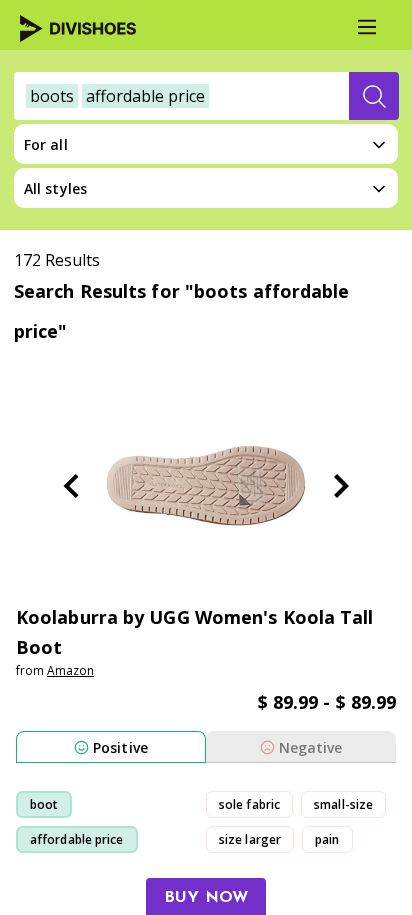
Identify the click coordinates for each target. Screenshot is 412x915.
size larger (250, 839)
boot (44, 804)
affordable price (77, 839)
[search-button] (374, 96)
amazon (70, 670)
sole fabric (249, 804)
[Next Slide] (341, 486)
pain (327, 839)
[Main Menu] (367, 27)
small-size (343, 804)
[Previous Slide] (71, 486)
